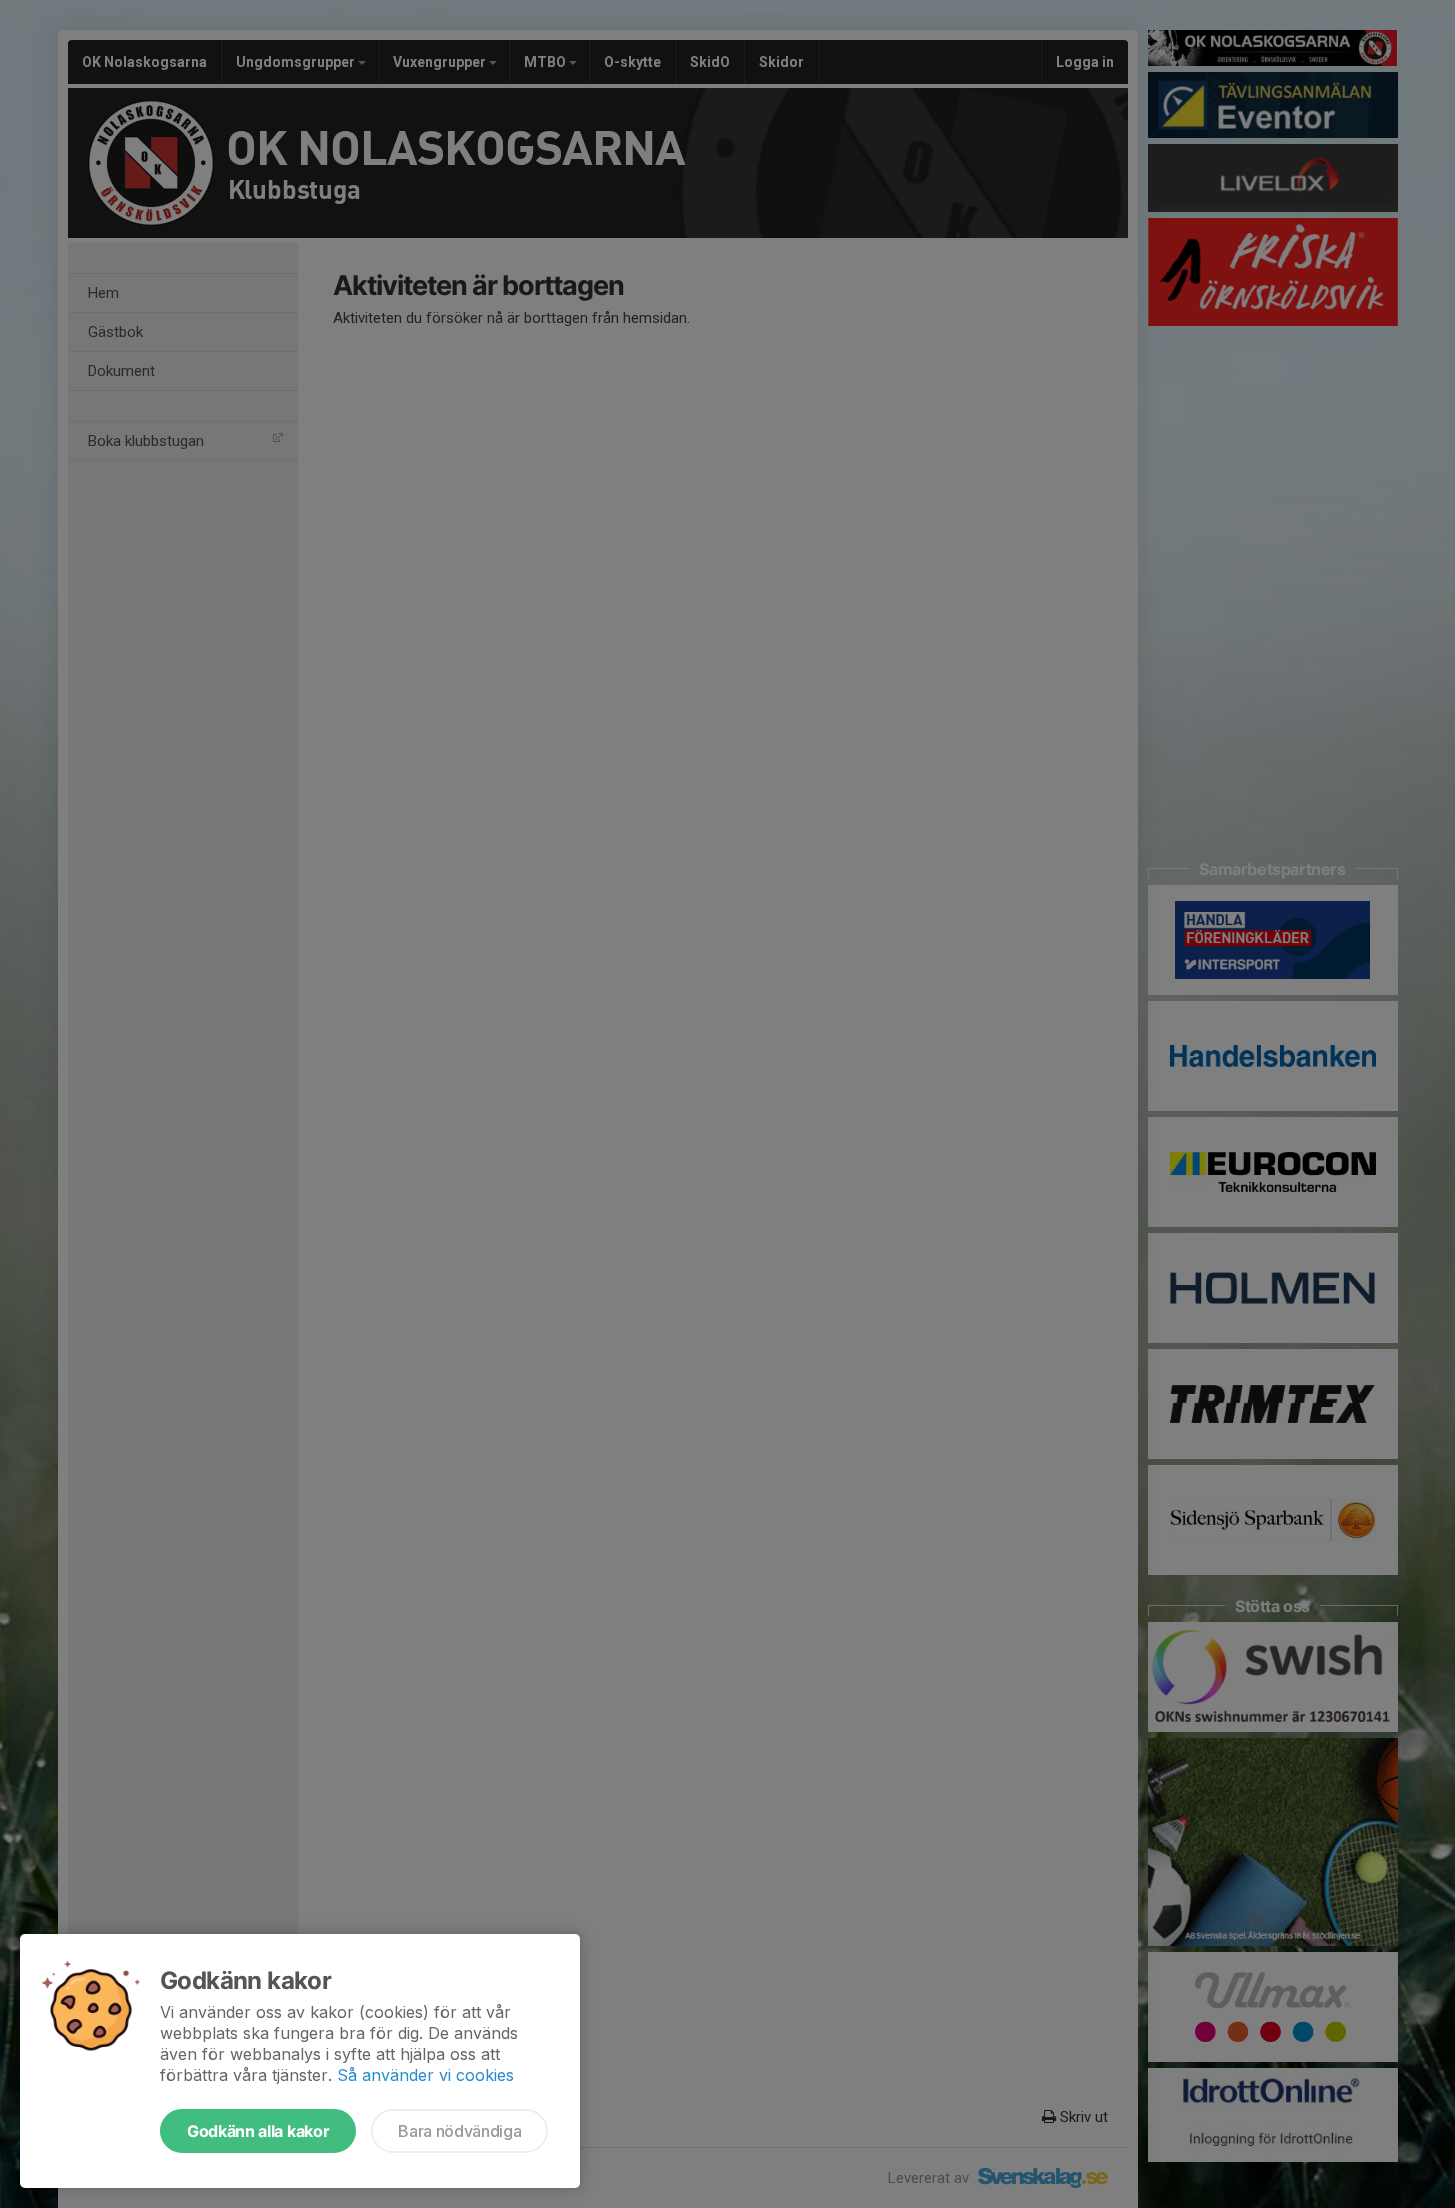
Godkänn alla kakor (258, 2131)
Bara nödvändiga (459, 2131)
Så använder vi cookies (425, 2075)
